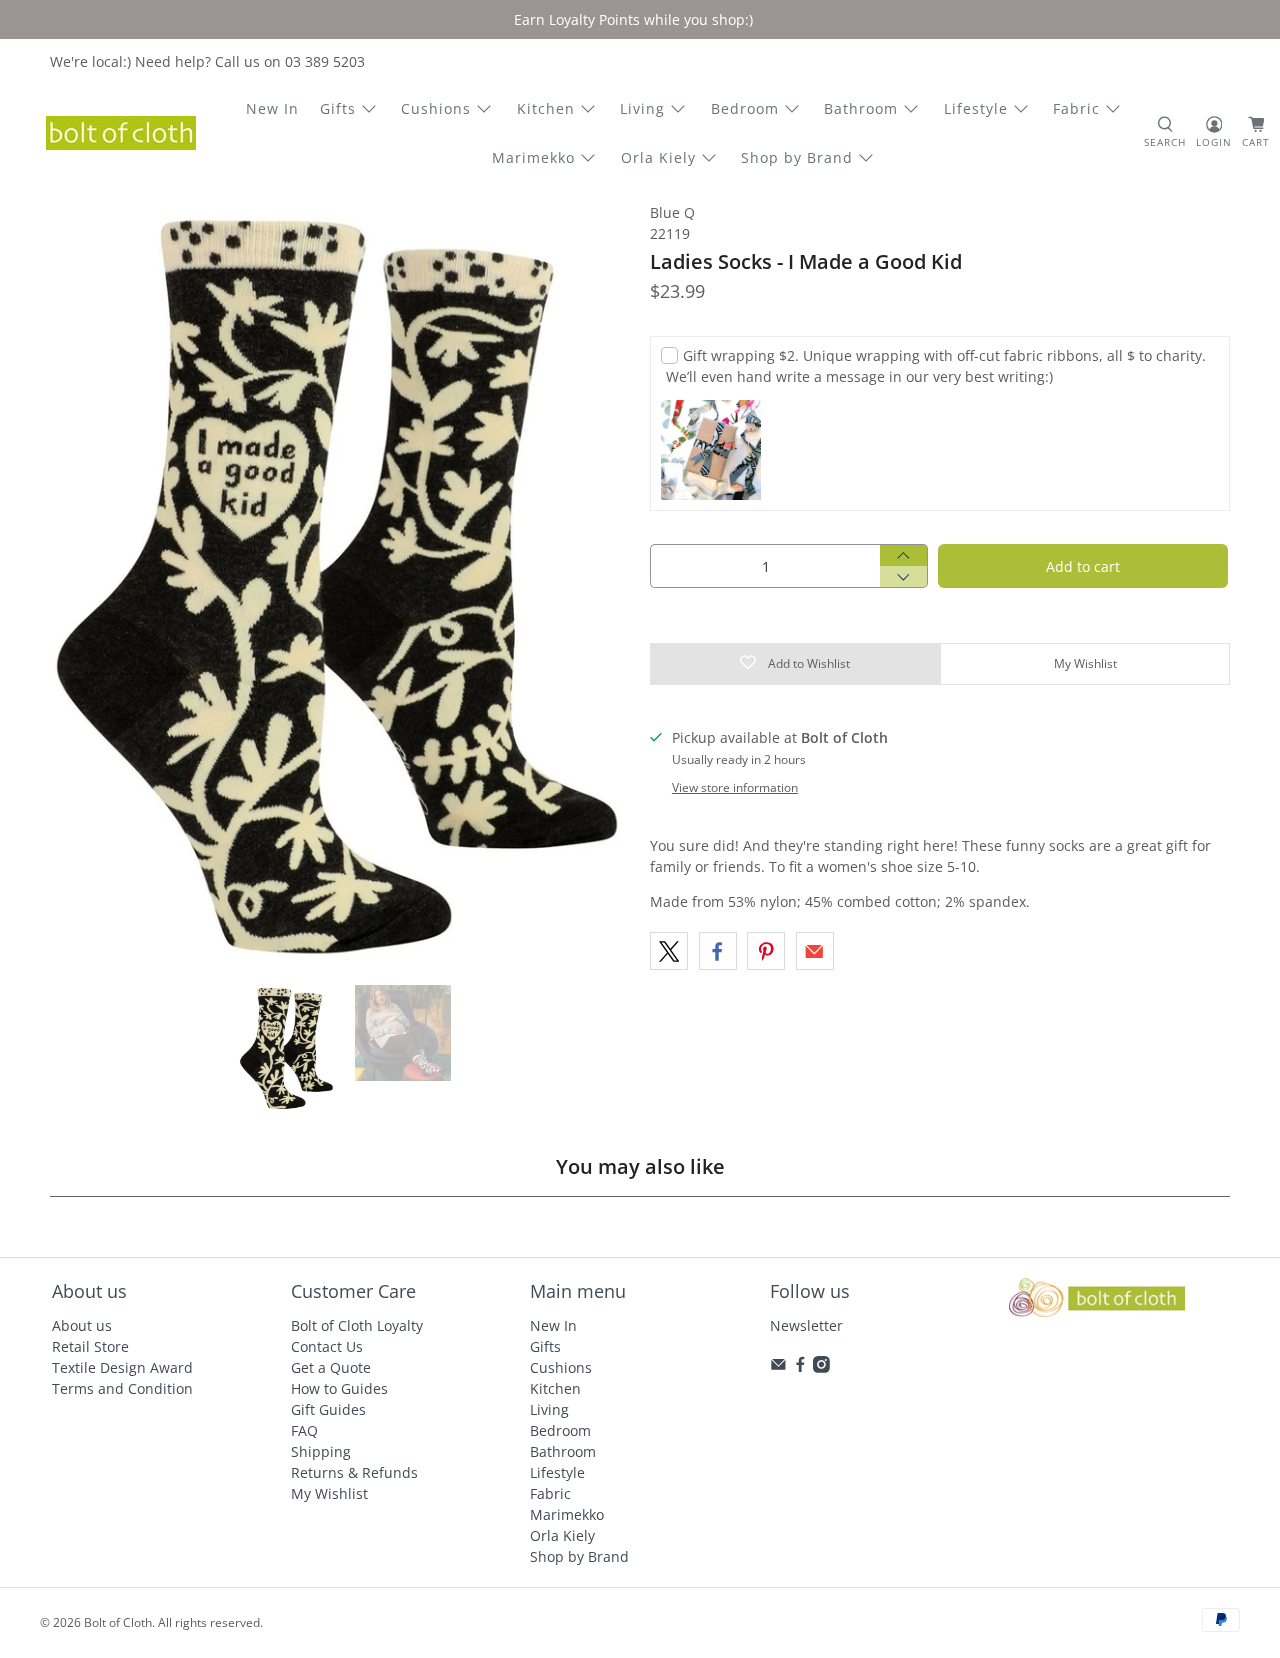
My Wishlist (329, 1493)
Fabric (1076, 108)
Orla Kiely (658, 157)
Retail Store (90, 1346)
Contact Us (327, 1346)
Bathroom (861, 108)
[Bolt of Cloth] (121, 133)
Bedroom (745, 108)
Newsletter (806, 1325)
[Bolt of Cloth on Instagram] (821, 1367)
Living (642, 108)
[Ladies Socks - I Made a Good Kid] (340, 583)
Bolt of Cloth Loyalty (357, 1325)
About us (82, 1325)
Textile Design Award (122, 1367)
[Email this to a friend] (815, 951)
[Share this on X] (669, 951)
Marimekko (533, 157)
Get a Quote (331, 1367)
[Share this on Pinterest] (766, 951)
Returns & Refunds (354, 1472)
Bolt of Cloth (118, 1622)
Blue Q (672, 212)
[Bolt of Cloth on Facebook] (800, 1367)
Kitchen (546, 108)
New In (272, 108)
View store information (735, 787)
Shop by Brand (797, 157)
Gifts (338, 108)
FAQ (304, 1430)
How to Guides (339, 1388)
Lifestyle (976, 108)
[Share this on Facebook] (718, 951)
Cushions (436, 108)
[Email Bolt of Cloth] (778, 1367)
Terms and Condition (122, 1388)
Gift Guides (328, 1409)
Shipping (321, 1451)
